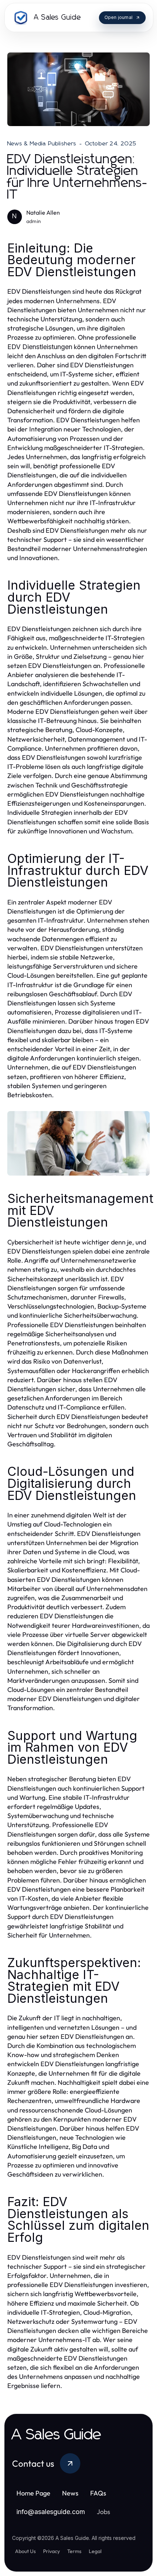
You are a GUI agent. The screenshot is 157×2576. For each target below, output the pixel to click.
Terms (74, 2551)
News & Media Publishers (42, 144)
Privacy (51, 2551)
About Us (25, 2551)
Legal (95, 2551)
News (70, 2493)
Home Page (33, 2493)
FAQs (98, 2493)
